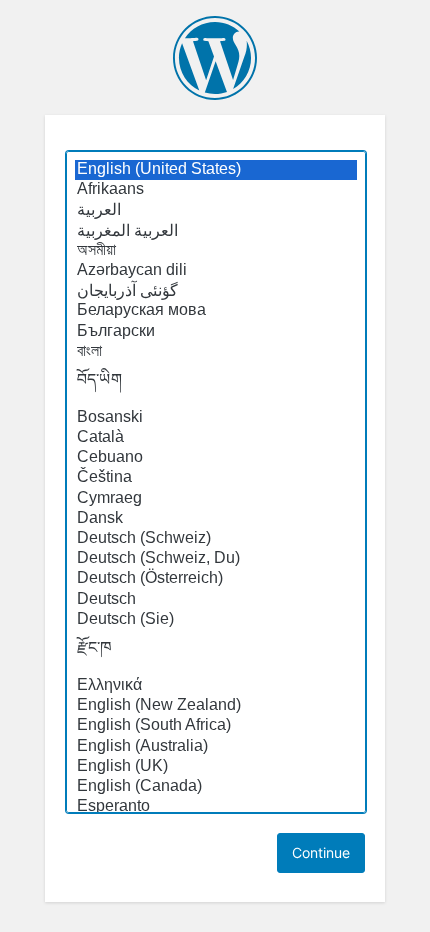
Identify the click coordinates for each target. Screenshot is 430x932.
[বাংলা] (216, 352)
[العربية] (216, 210)
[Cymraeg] (216, 499)
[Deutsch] (216, 600)
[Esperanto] (216, 807)
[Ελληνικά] (216, 686)
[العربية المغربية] (216, 231)
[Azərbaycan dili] (216, 271)
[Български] (216, 332)
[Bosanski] (216, 418)
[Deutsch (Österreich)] (216, 579)
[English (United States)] (216, 170)
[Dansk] (216, 519)
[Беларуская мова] (216, 311)
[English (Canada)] (216, 787)
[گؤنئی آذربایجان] (216, 291)
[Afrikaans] (216, 190)
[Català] (216, 438)
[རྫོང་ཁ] (216, 653)
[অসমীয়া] (216, 251)
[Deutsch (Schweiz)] (216, 539)
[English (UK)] (216, 767)
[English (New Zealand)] (216, 706)
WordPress (215, 58)
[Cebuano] (216, 458)
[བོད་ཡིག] (216, 385)
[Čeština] (216, 478)
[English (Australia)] (216, 747)
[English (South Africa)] (216, 726)
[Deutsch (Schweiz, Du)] (216, 559)
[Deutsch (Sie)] (216, 620)
